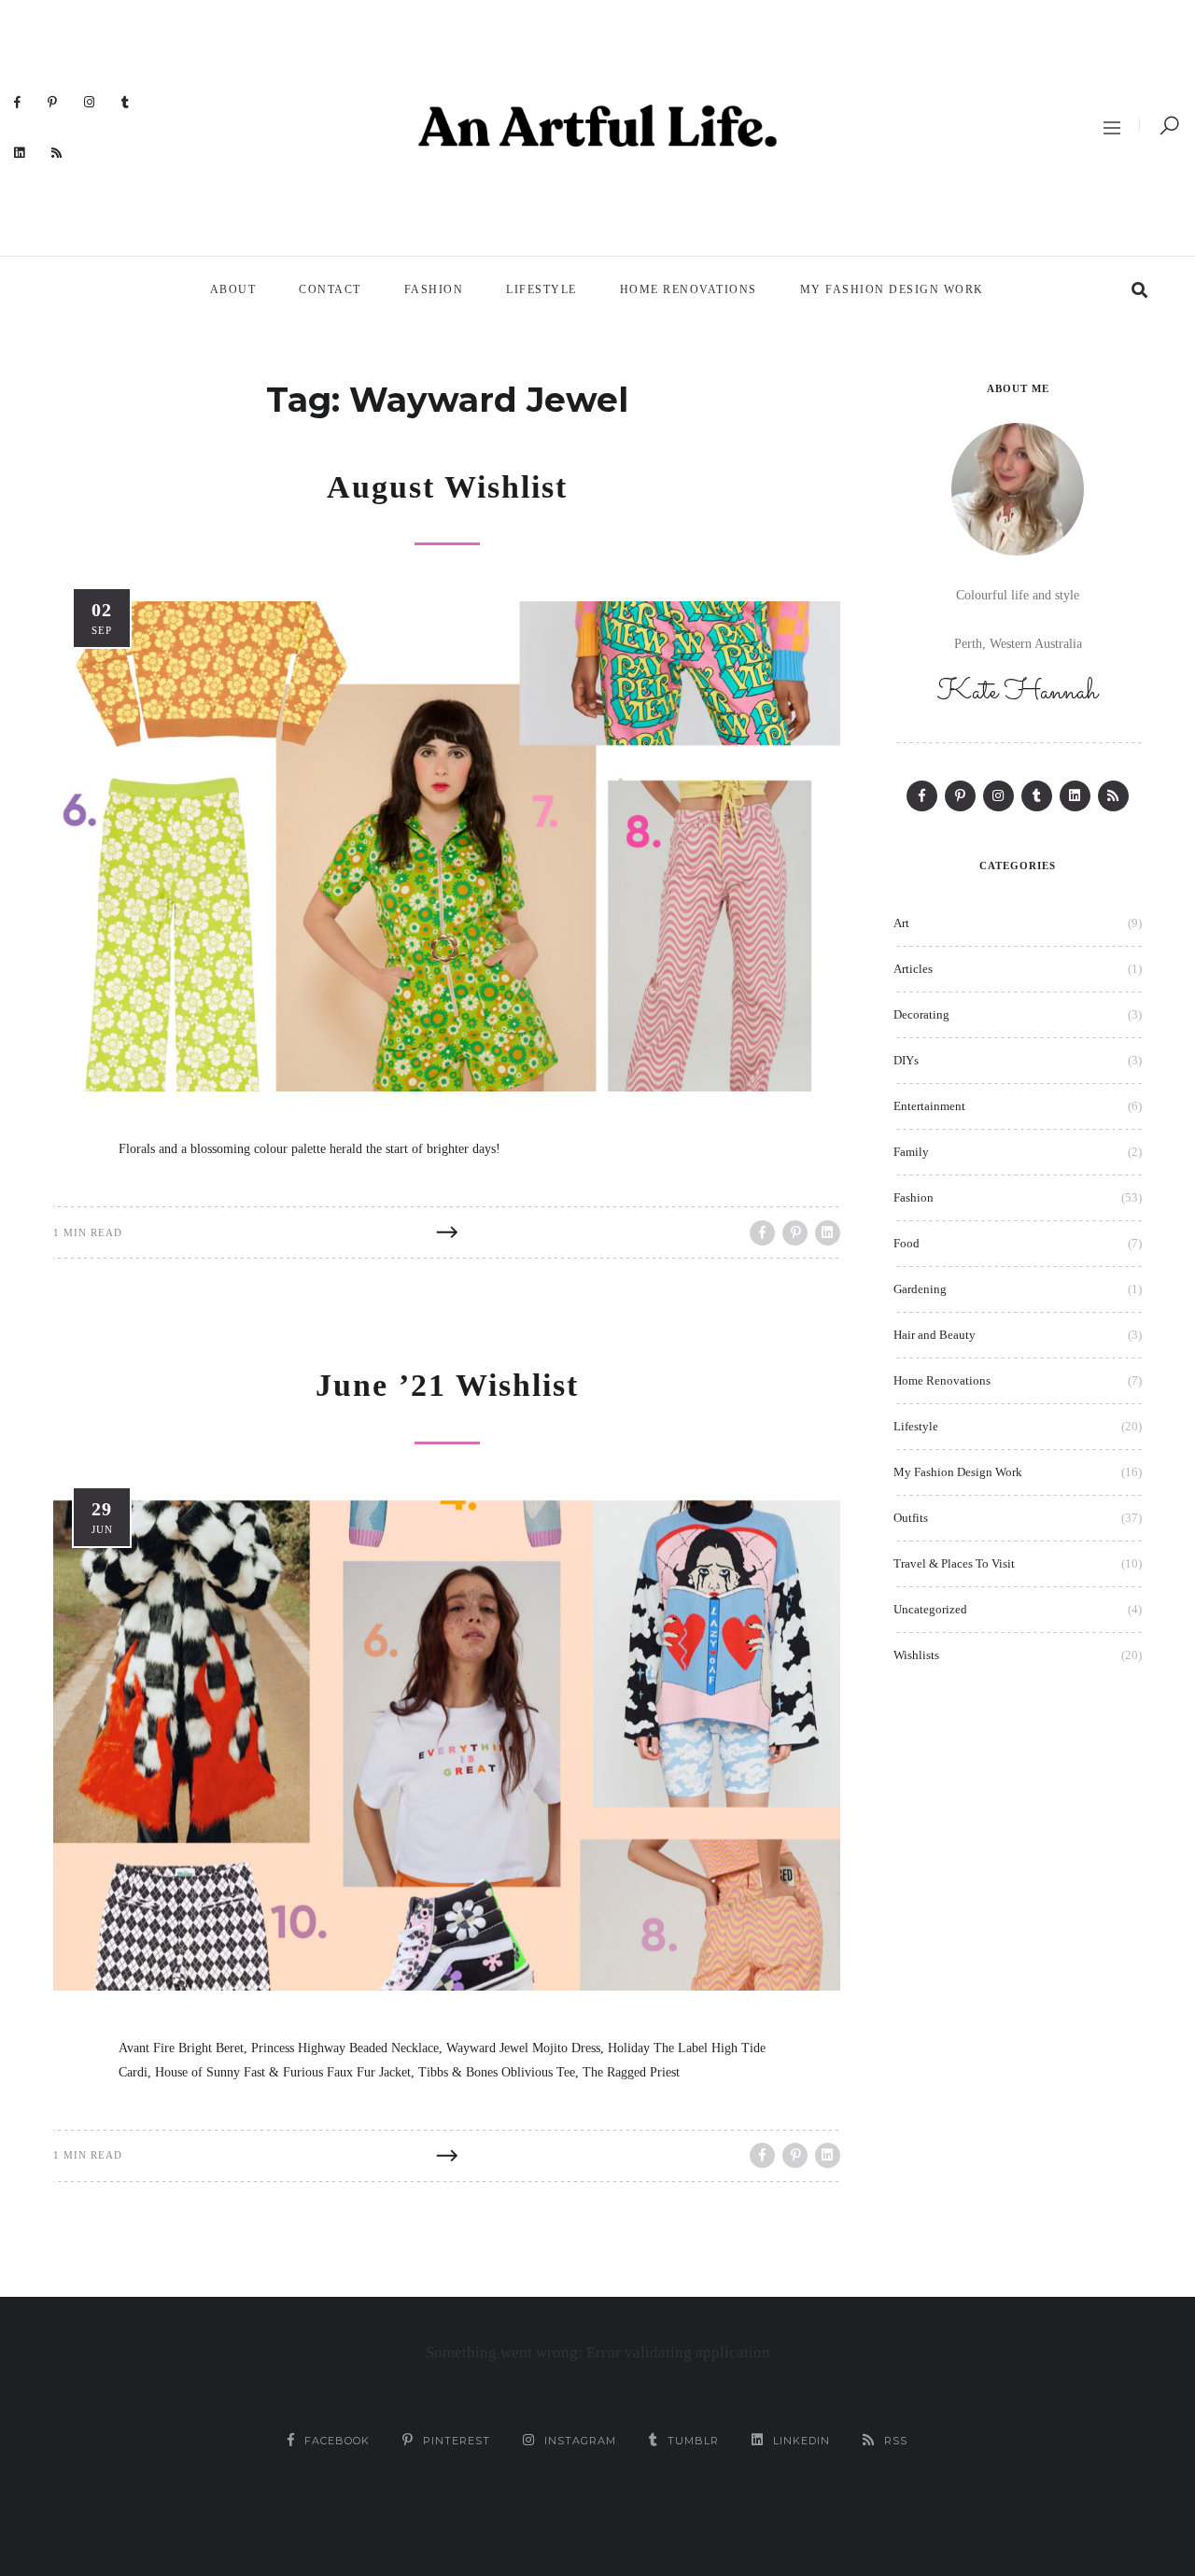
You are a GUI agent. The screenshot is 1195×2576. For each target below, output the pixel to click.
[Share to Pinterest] (795, 1233)
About (233, 289)
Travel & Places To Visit (954, 1563)
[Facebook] (18, 102)
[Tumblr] (126, 102)
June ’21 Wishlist (447, 1385)
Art (901, 923)
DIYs (906, 1060)
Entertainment (929, 1106)
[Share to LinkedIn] (828, 1233)
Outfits (911, 1518)
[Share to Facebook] (762, 1233)
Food (907, 1243)
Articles (913, 969)
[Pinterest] (53, 102)
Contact (330, 289)
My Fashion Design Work (892, 289)
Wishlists (916, 1655)
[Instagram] (90, 102)
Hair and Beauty (935, 1335)
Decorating (921, 1014)
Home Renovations (689, 289)
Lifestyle (541, 289)
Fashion (434, 289)
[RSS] (57, 152)
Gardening (920, 1289)
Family (911, 1152)
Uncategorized (930, 1609)
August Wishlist (447, 487)
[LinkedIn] (20, 152)
